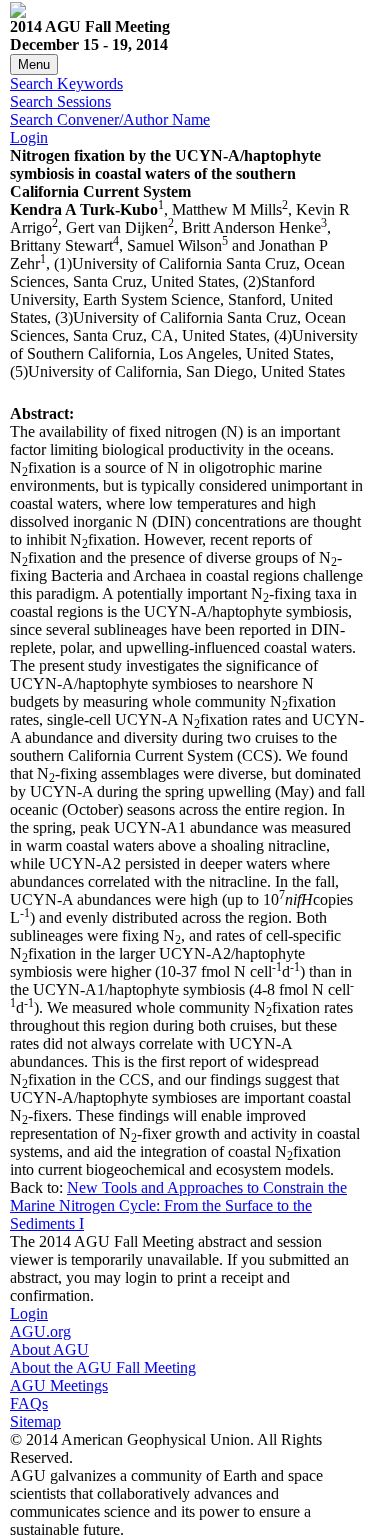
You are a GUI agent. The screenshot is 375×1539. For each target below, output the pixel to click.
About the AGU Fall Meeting (103, 1367)
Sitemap (35, 1421)
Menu (34, 64)
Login (29, 137)
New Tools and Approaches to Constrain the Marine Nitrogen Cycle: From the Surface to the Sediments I (178, 1205)
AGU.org (40, 1331)
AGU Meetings (59, 1385)
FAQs (29, 1403)
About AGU (49, 1349)
